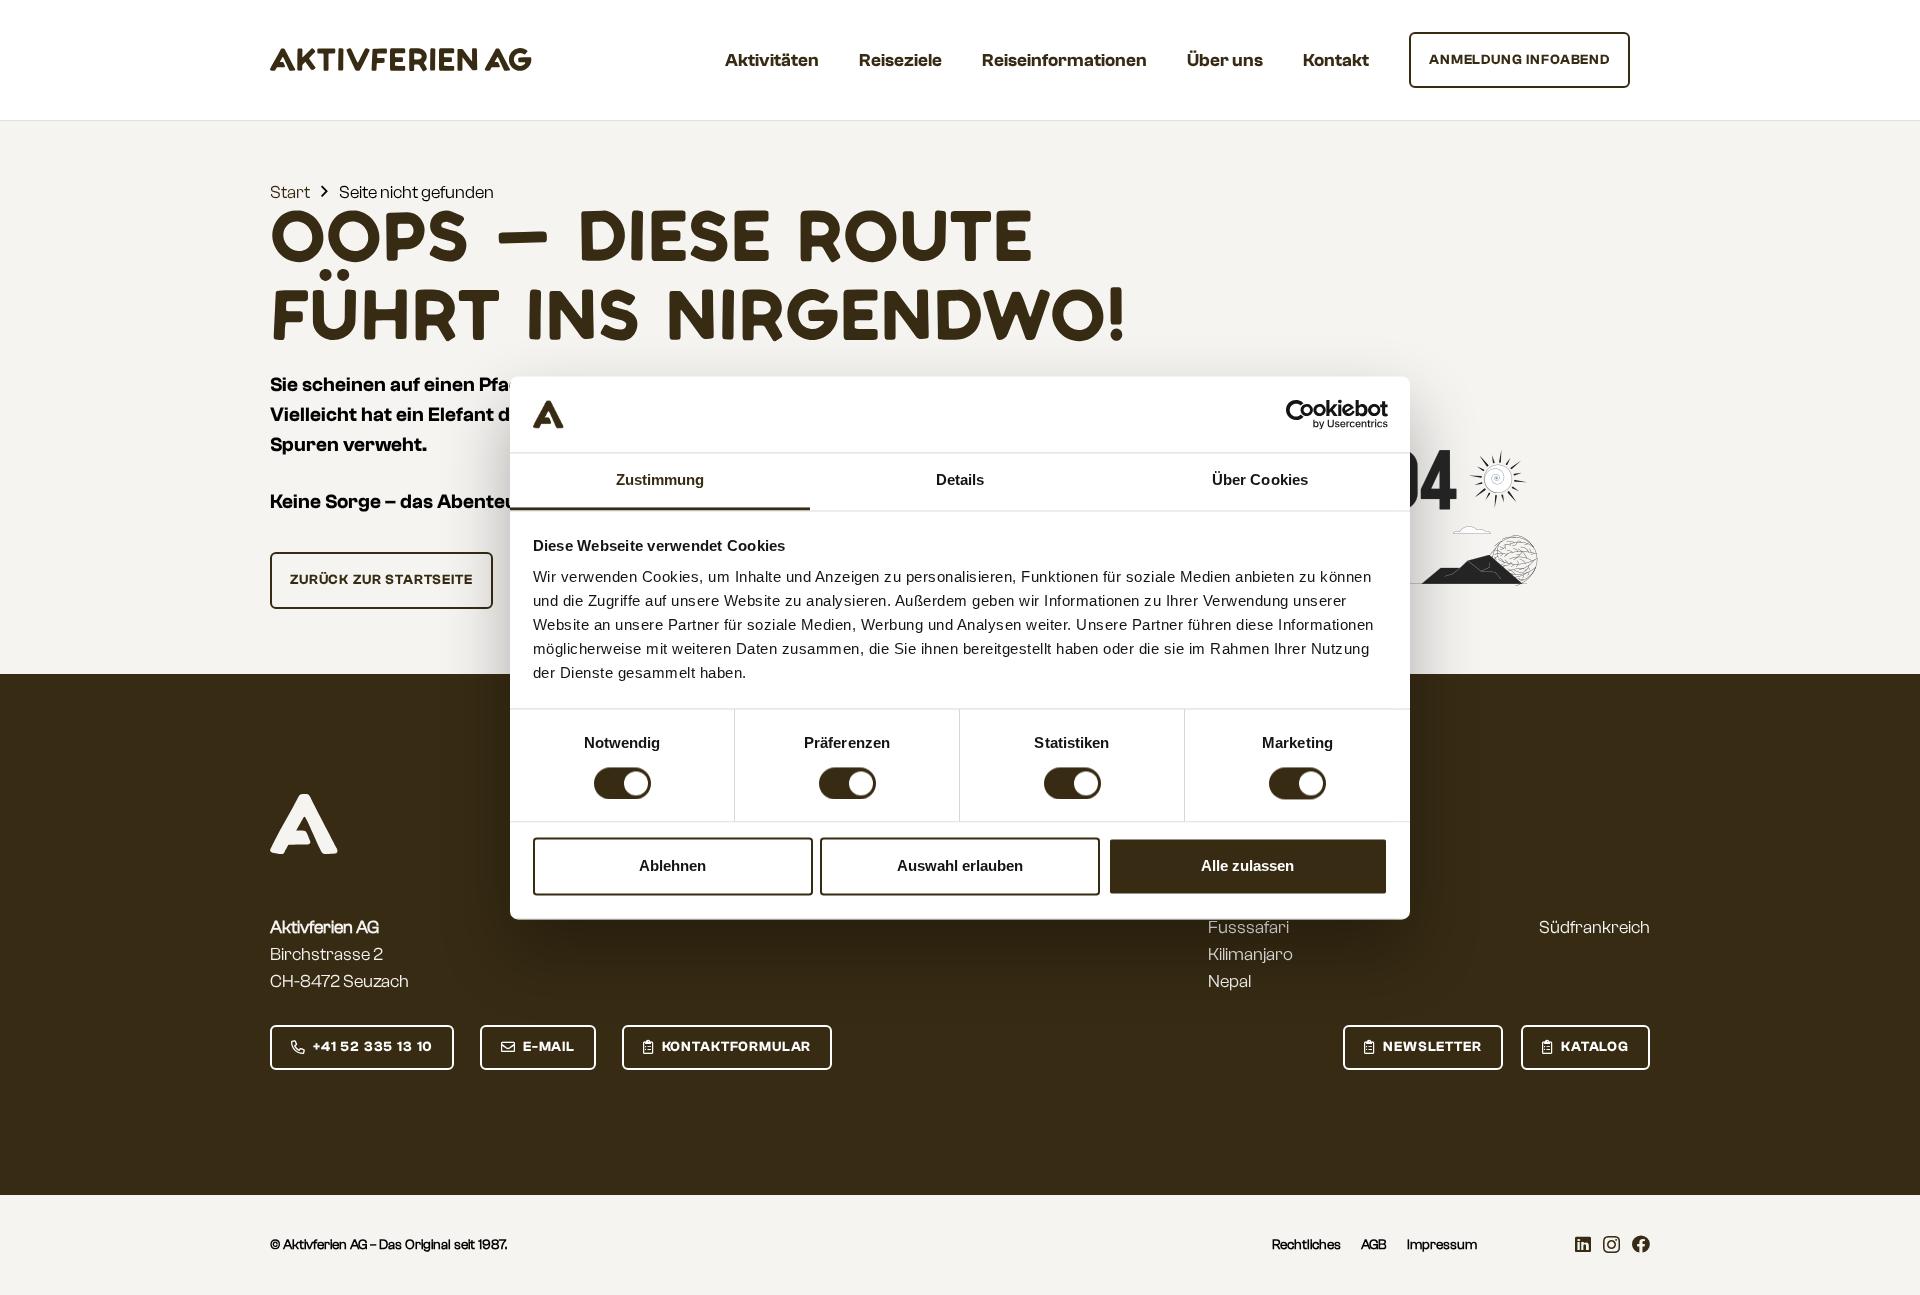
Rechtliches (1306, 1245)
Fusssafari (1248, 927)
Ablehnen (672, 866)
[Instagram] (1611, 1245)
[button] (835, 60)
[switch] (847, 783)
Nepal (1229, 981)
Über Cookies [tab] (1260, 480)
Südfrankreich (1594, 927)
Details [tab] (960, 480)
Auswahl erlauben (960, 866)
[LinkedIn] (1583, 1244)
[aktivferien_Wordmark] (401, 60)
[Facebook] (1641, 1244)
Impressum (1442, 1245)
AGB (1374, 1245)
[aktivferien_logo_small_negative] (304, 824)
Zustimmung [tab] (660, 480)
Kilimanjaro (1250, 954)
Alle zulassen (1247, 866)
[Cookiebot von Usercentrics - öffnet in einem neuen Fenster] (1300, 414)
